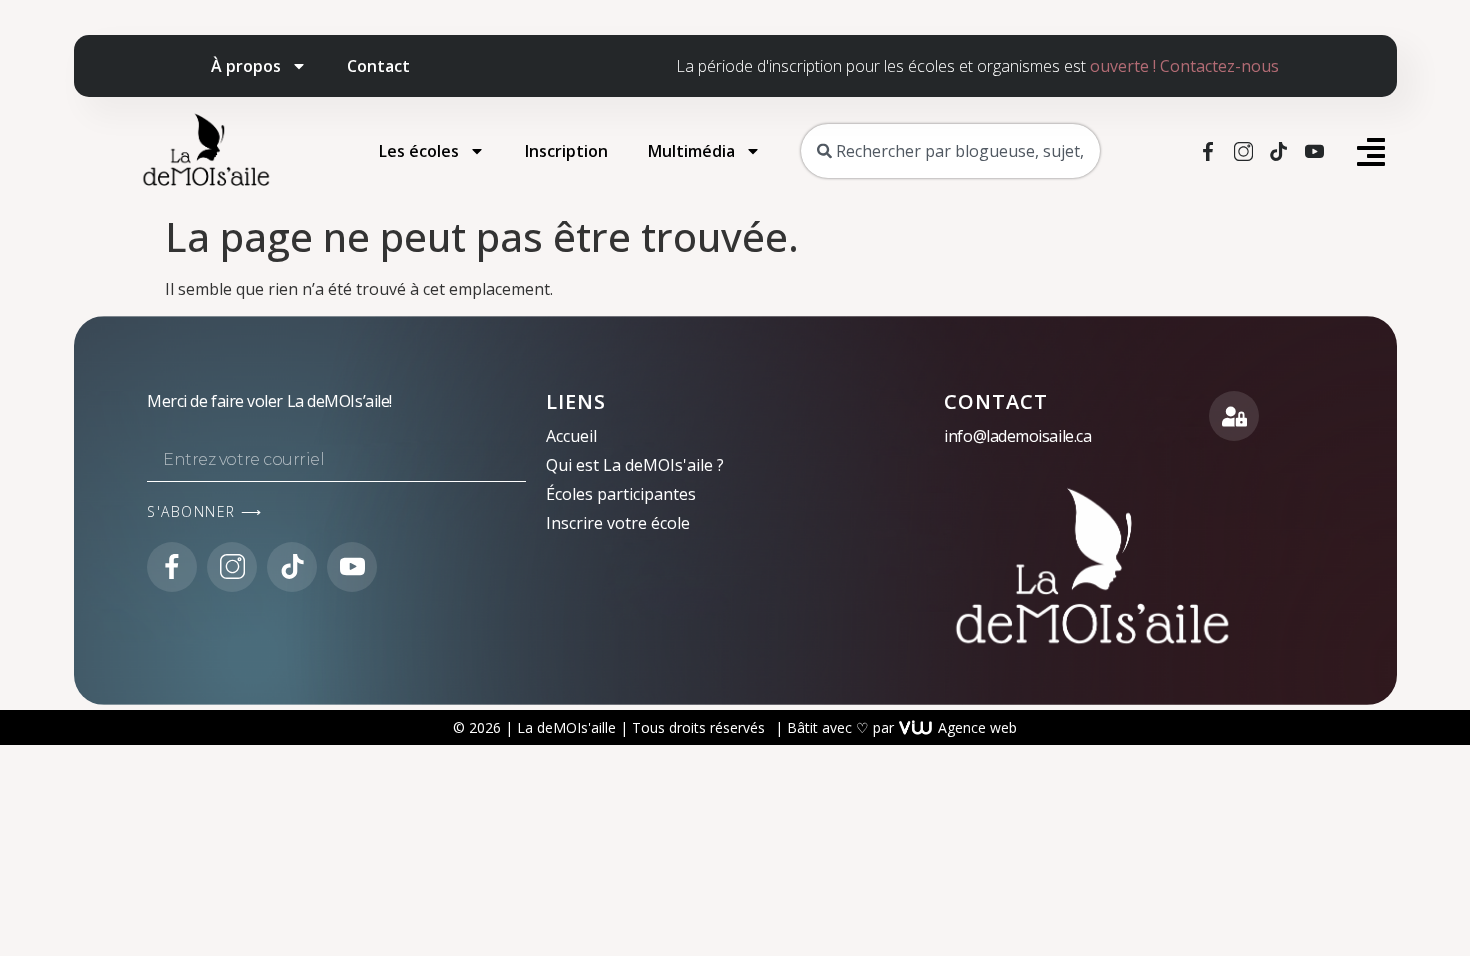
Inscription (566, 151)
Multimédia (691, 151)
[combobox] (950, 151)
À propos (246, 66)
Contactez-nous (1219, 66)
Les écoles (419, 151)
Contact (378, 66)
